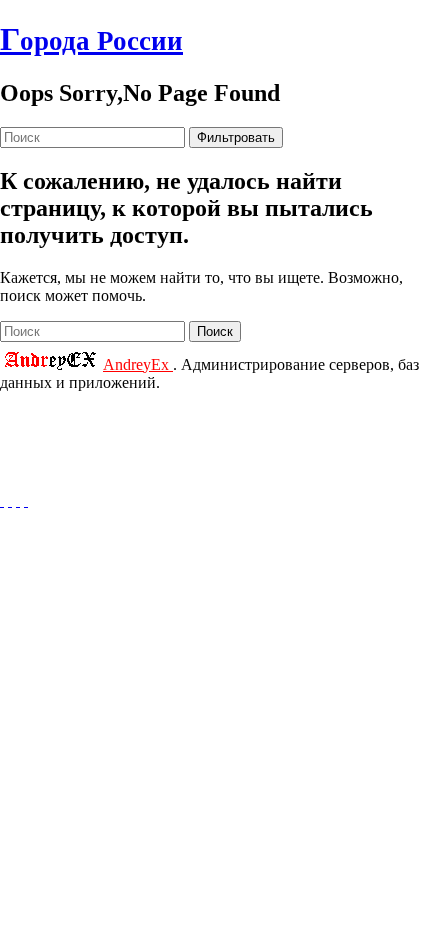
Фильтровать (236, 137)
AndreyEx (138, 364)
